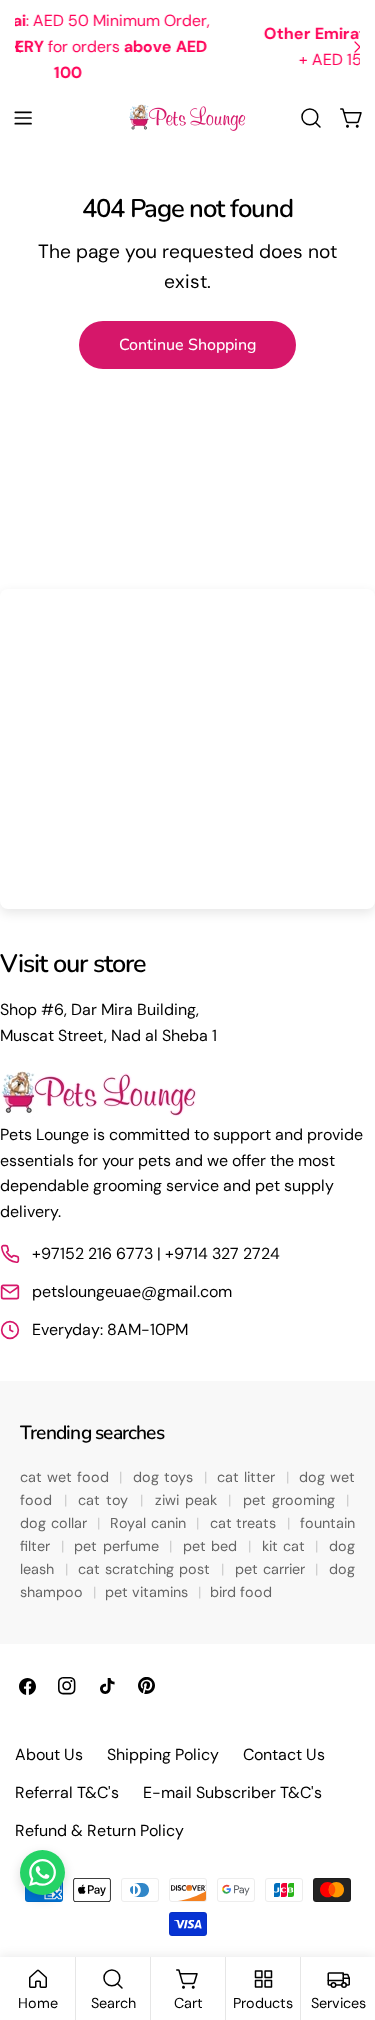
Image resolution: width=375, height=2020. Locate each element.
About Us (49, 1754)
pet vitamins (148, 1592)
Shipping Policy (163, 1754)
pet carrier (272, 1569)
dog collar (55, 1523)
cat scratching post (146, 1569)
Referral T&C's (67, 1792)
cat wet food (67, 1477)
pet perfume (118, 1546)
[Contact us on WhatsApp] (42, 1872)
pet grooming (292, 1500)
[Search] (311, 118)
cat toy (106, 1500)
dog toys (165, 1477)
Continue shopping (187, 345)
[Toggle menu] (23, 118)
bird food (241, 1592)
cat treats (245, 1523)
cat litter (248, 1477)
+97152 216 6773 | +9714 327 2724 (156, 1253)
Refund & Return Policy (99, 1830)
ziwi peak (189, 1500)
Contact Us (284, 1754)
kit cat (286, 1546)
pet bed (212, 1546)
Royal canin (150, 1523)
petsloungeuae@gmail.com (132, 1291)
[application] (187, 749)
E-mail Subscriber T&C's (232, 1792)
